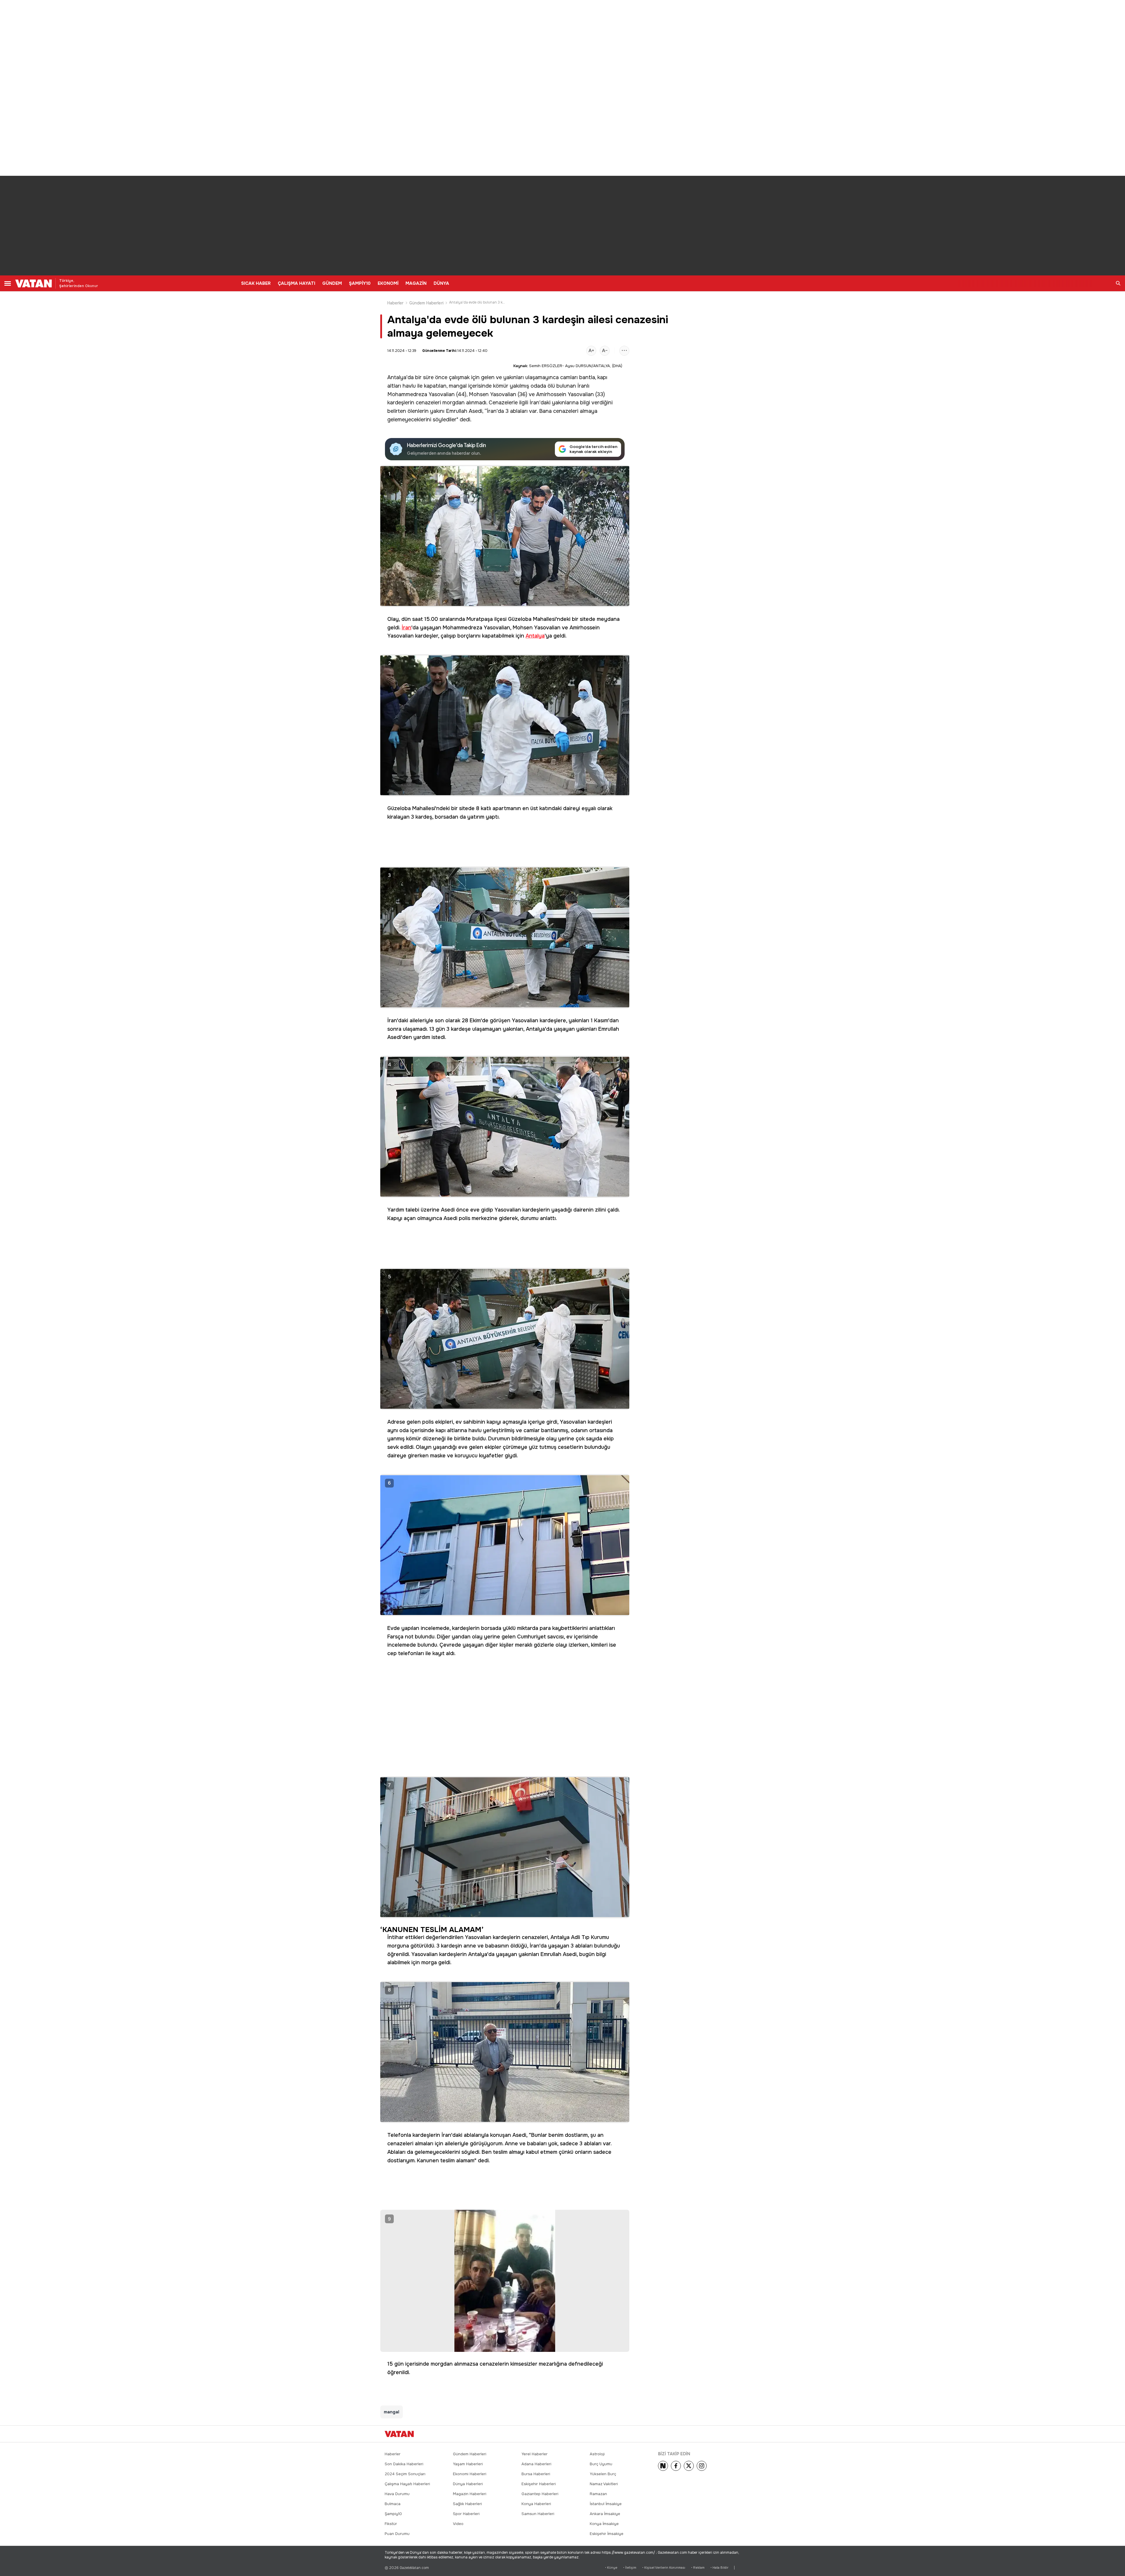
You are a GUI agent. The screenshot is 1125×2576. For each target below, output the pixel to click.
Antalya (397, 377)
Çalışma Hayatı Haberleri (407, 2484)
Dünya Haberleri (468, 2484)
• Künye (611, 2568)
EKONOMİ (388, 283)
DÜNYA (441, 283)
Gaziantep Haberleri (540, 2494)
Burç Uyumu (601, 2464)
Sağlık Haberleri (467, 2504)
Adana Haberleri (536, 2464)
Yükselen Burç (603, 2474)
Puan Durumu (397, 2534)
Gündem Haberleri (426, 303)
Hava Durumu (397, 2494)
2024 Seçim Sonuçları (405, 2474)
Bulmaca (393, 2504)
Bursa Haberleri (536, 2474)
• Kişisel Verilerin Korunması (664, 2568)
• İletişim (630, 2568)
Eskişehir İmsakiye (607, 2534)
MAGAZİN (416, 283)
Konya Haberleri (536, 2504)
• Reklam (698, 2568)
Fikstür (391, 2524)
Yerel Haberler (535, 2454)
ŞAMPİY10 (360, 283)
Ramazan (598, 2494)
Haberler (396, 303)
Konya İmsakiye (604, 2524)
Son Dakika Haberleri (404, 2464)
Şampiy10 (393, 2514)
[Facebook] (676, 2466)
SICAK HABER (256, 283)
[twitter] (689, 2466)
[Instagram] (702, 2466)
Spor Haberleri (466, 2514)
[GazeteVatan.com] (399, 2434)
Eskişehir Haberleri (539, 2484)
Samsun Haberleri (538, 2514)
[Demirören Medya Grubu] (727, 2434)
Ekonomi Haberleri (470, 2474)
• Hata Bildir (719, 2568)
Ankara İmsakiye (605, 2514)
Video (458, 2524)
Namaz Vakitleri (604, 2484)
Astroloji (597, 2454)
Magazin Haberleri (470, 2494)
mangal (458, 386)
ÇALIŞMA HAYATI (296, 283)
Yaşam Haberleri (468, 2464)
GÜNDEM (332, 283)
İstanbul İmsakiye (606, 2504)
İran (535, 403)
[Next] (663, 2466)
